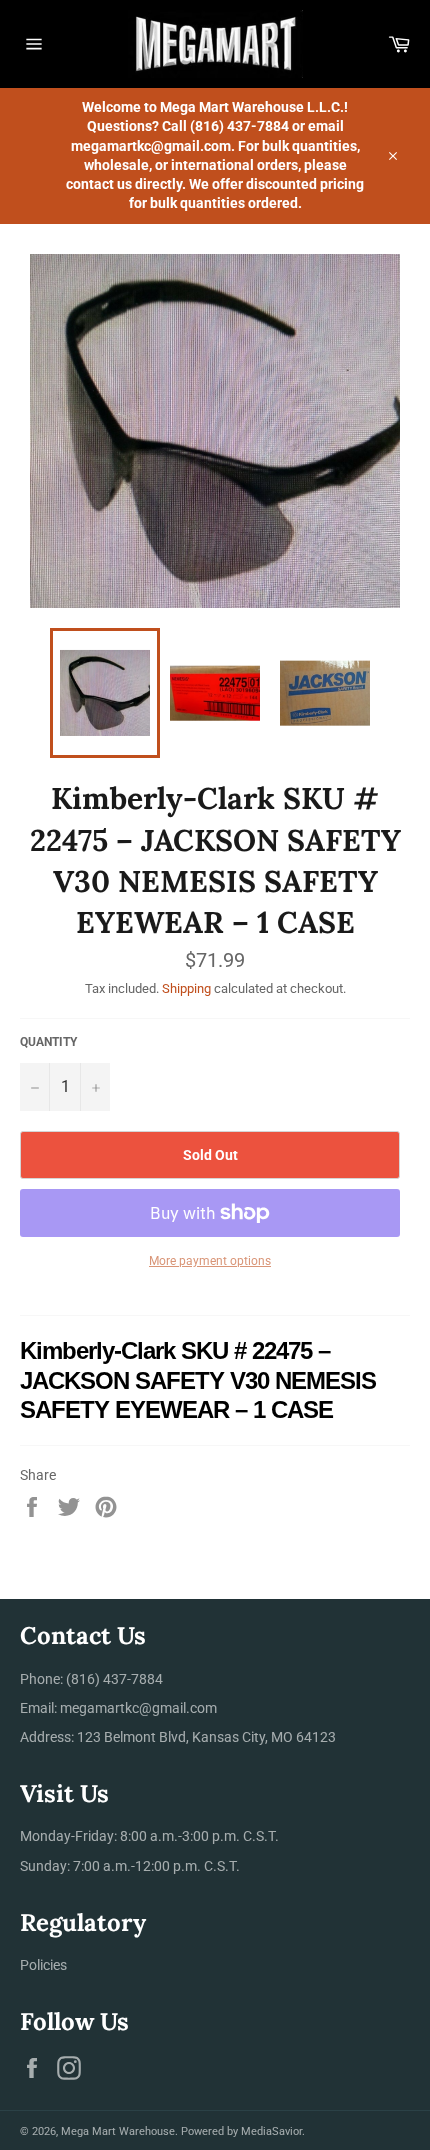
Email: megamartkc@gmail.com (118, 1708)
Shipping (186, 988)
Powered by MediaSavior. (243, 2131)
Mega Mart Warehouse (118, 2131)
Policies (43, 1965)
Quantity (48, 1042)
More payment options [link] (210, 1261)
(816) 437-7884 (114, 1679)
